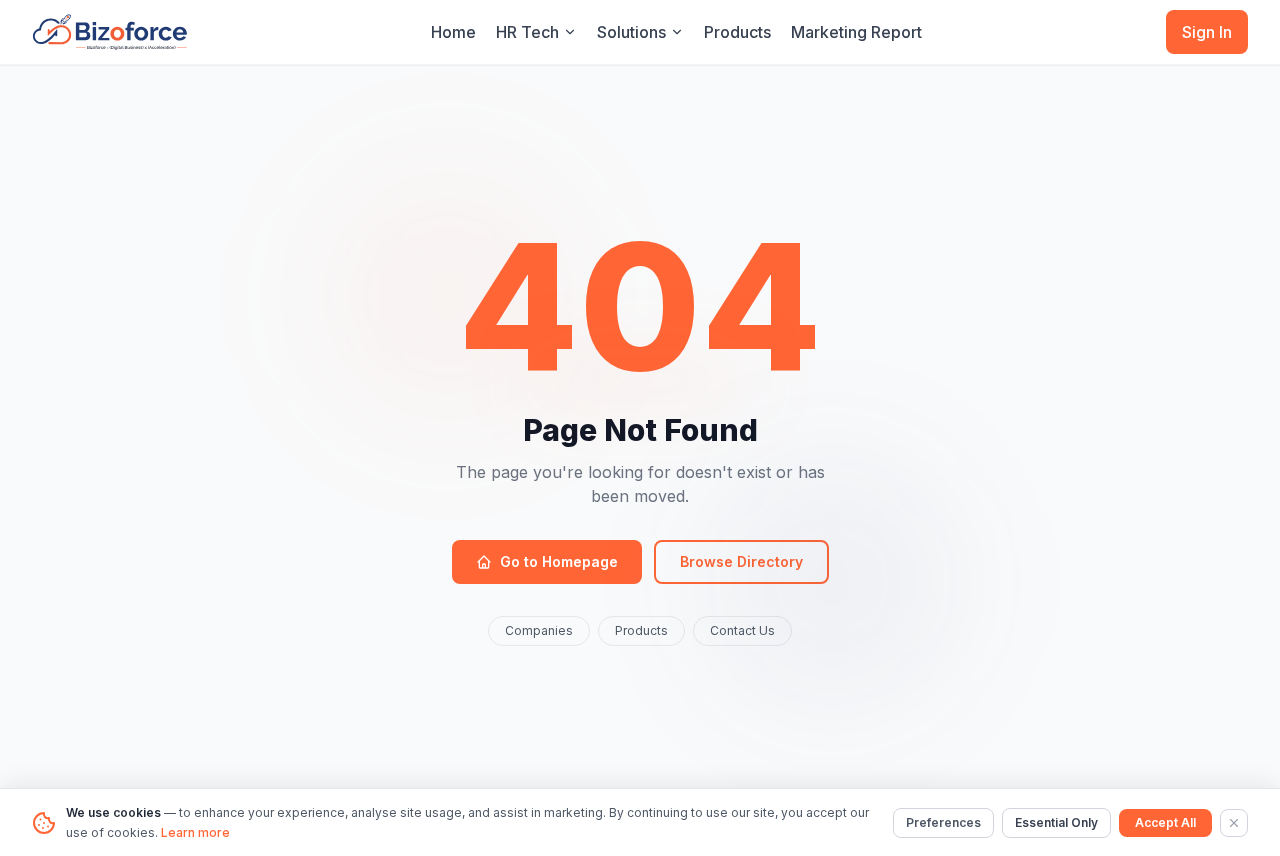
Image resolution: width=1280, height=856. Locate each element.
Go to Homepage (559, 561)
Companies (539, 630)
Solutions (631, 32)
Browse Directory (741, 561)
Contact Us (742, 630)
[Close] (1234, 823)
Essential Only (1056, 822)
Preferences (943, 822)
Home (453, 32)
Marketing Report (856, 32)
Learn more (195, 832)
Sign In (1207, 32)
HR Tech (527, 32)
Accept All (1165, 822)
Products (737, 32)
